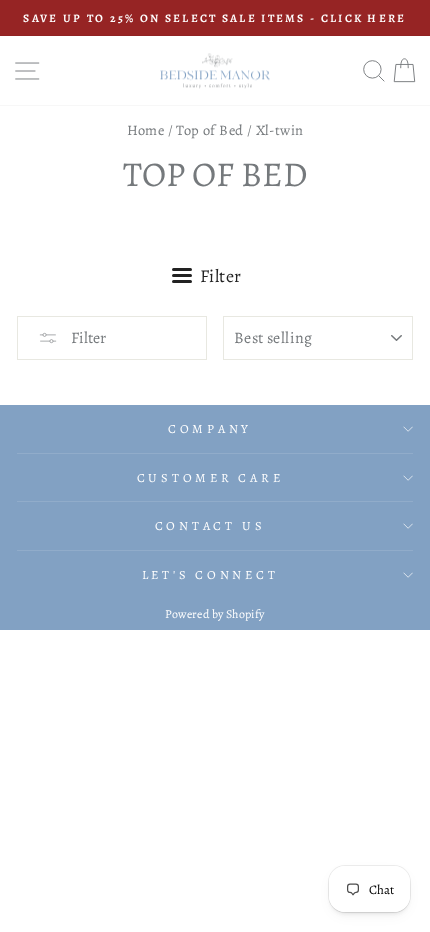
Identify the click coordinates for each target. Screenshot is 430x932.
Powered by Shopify (214, 614)
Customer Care (210, 477)
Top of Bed (209, 130)
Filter (87, 338)
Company (210, 428)
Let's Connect (210, 574)
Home (146, 130)
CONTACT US (210, 525)
